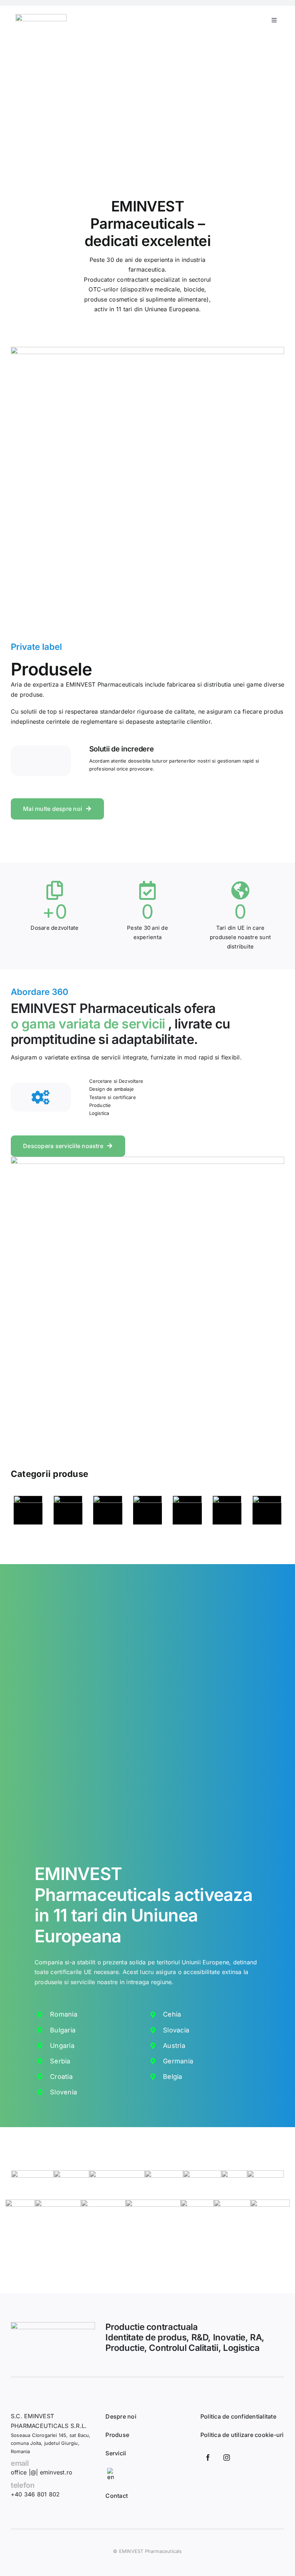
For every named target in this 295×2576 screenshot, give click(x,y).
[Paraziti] (227, 1510)
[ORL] (187, 1510)
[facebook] (208, 2457)
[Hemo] (68, 1510)
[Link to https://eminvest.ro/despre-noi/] (41, 761)
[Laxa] (108, 1510)
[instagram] (227, 2457)
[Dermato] (28, 1510)
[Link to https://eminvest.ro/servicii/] (41, 1097)
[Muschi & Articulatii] (147, 1510)
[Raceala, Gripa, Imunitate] (267, 1510)
